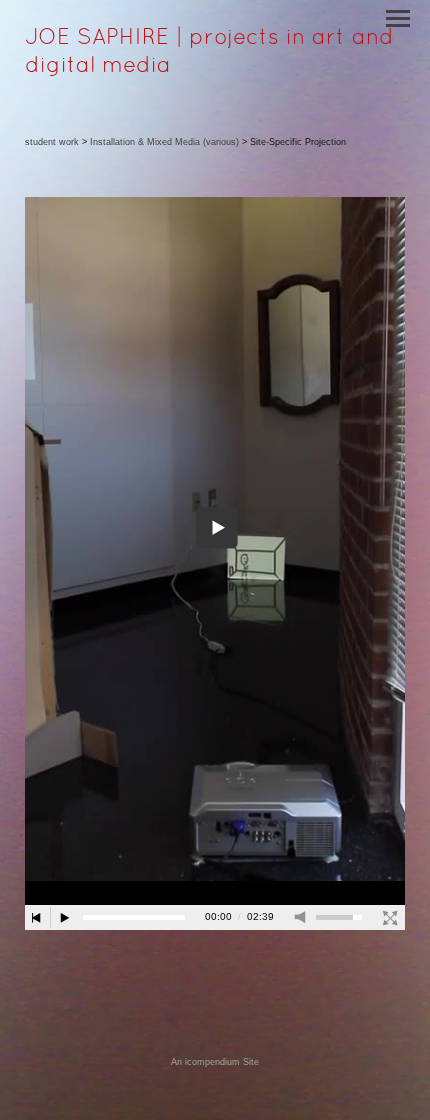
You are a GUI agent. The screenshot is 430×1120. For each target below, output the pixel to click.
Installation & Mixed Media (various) (164, 142)
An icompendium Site (215, 1062)
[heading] (215, 68)
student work (52, 142)
